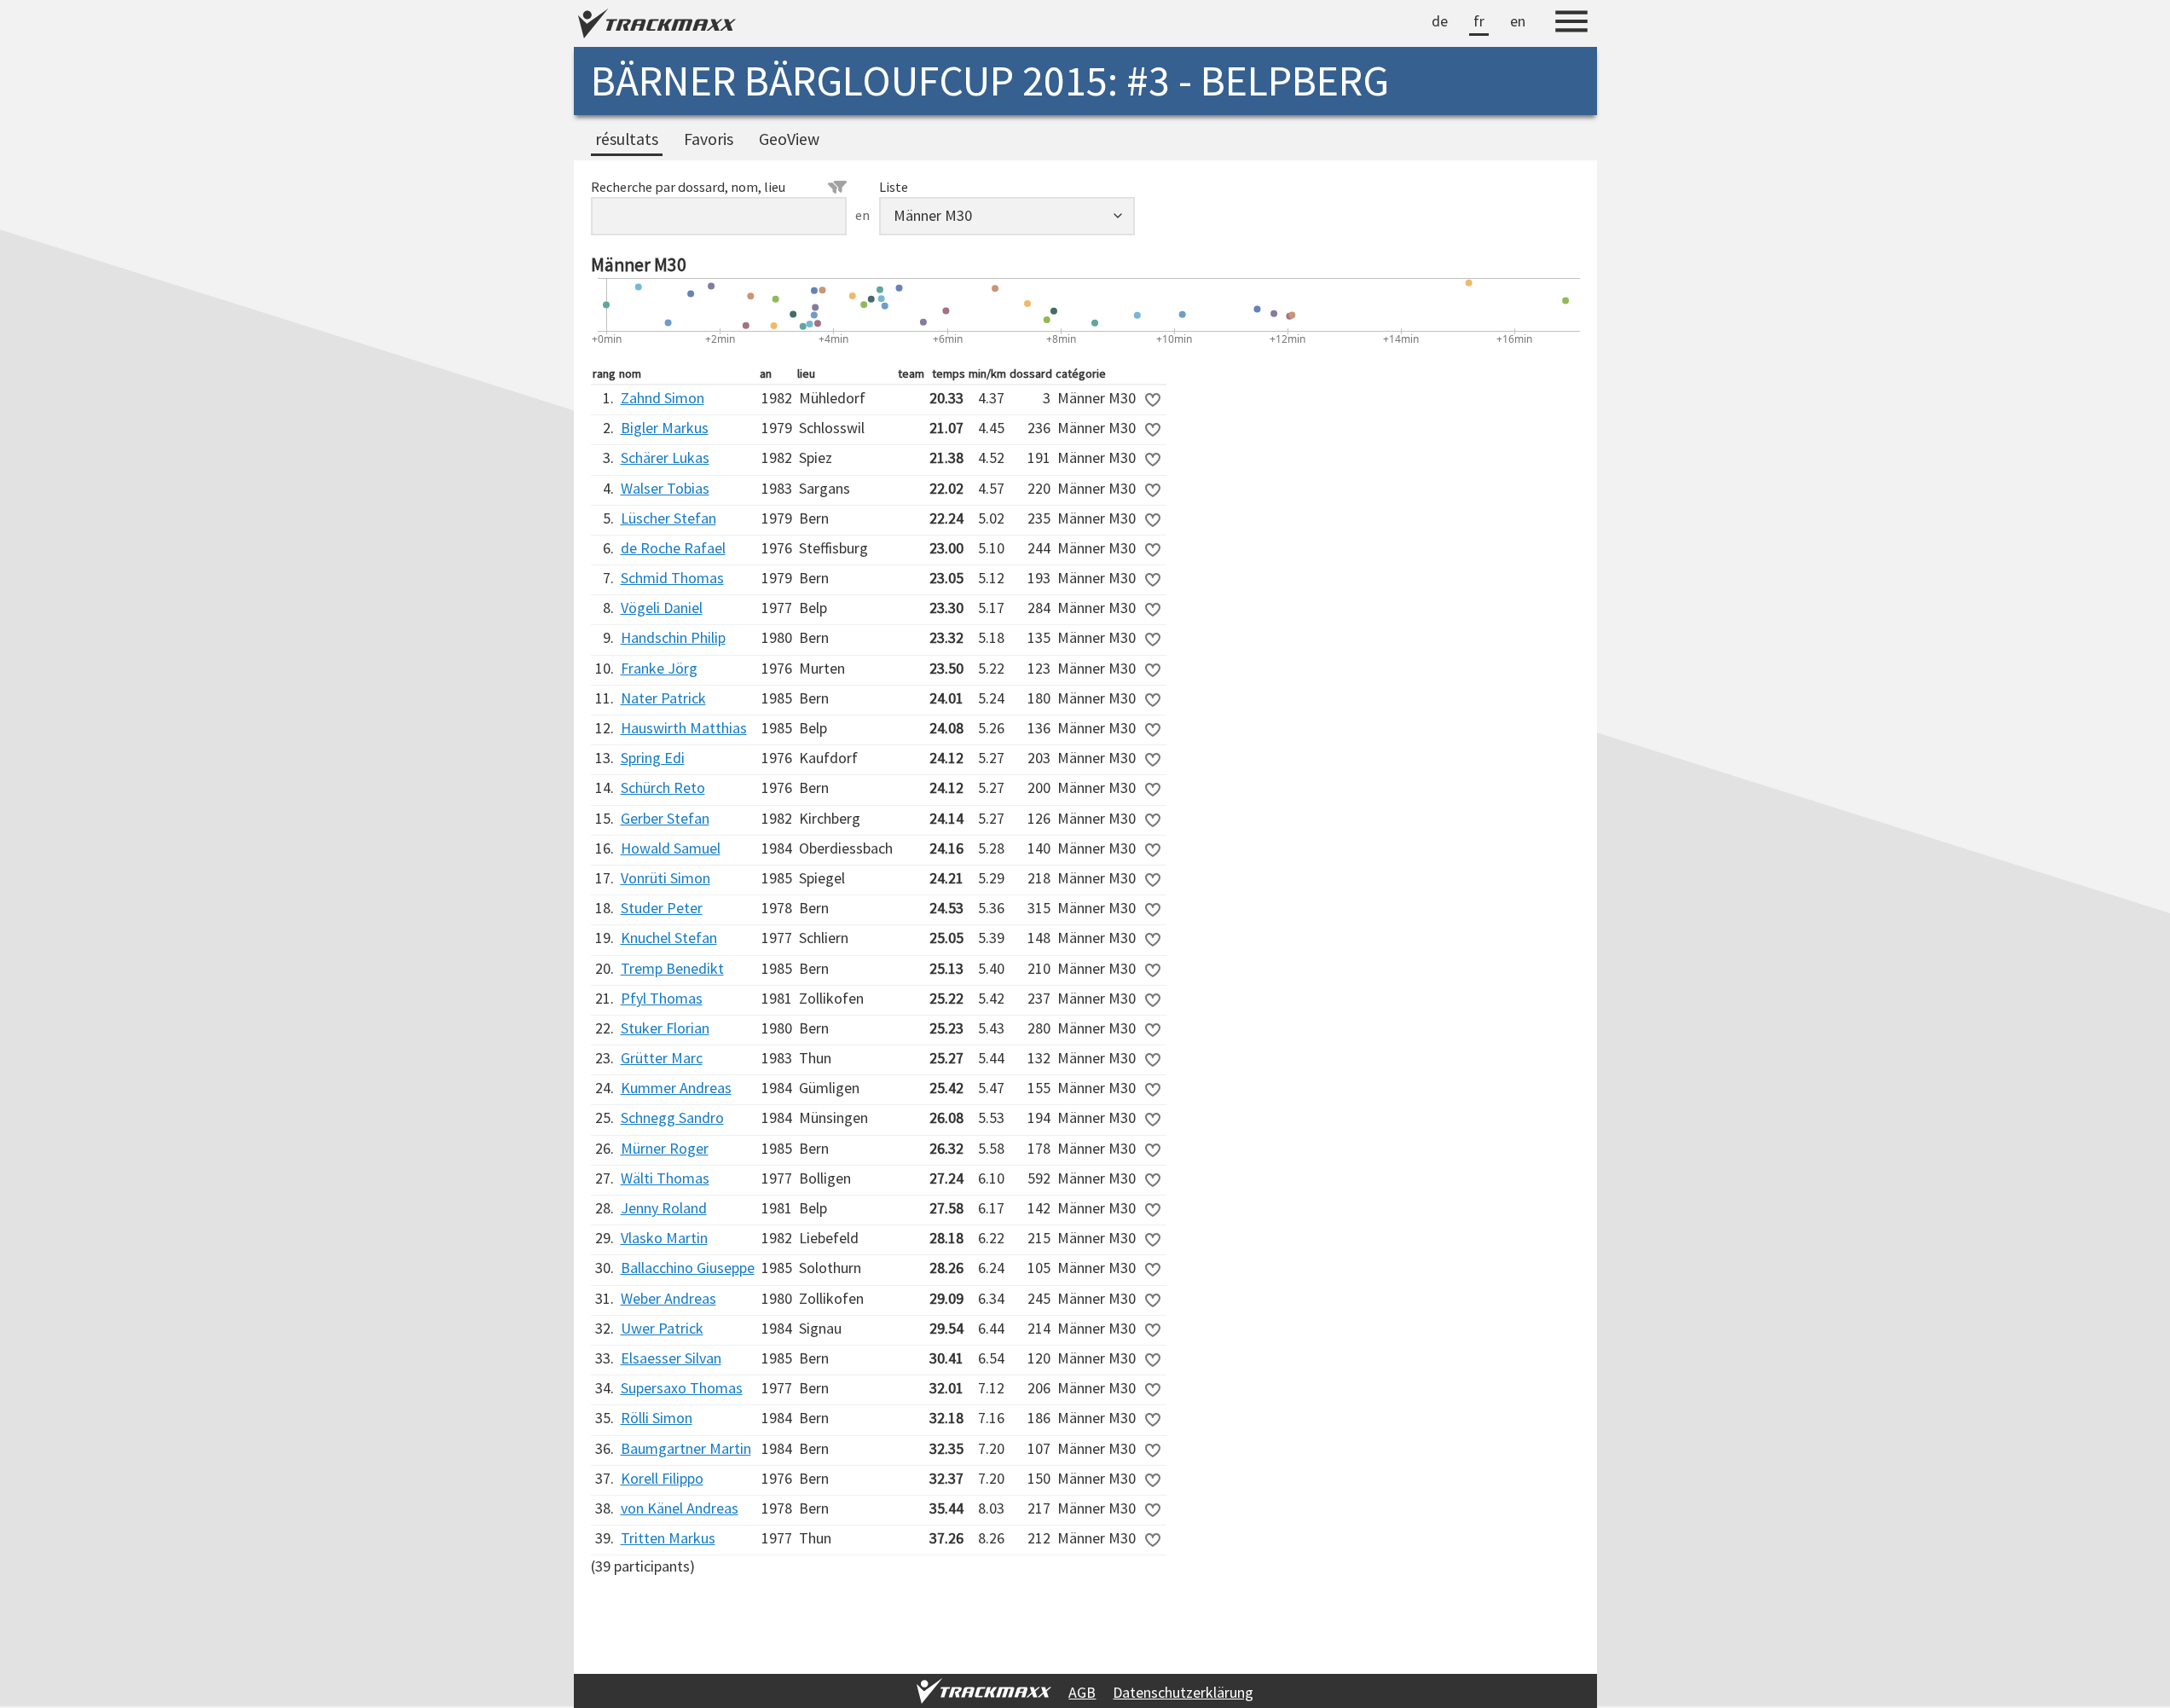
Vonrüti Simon (665, 878)
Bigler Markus (665, 428)
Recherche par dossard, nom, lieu (688, 187)
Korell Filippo (662, 1478)
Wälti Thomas (665, 1178)
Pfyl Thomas (662, 998)
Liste (894, 187)
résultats (627, 139)
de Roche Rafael (673, 548)
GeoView (789, 139)
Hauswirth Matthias (684, 728)
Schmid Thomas (672, 578)
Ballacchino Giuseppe (688, 1268)
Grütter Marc (662, 1058)
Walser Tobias (665, 488)
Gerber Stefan (665, 818)
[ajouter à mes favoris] (1153, 400)
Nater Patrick (663, 698)
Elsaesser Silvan (671, 1358)
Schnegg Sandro (672, 1117)
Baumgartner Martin (686, 1448)
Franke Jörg (659, 668)
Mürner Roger (665, 1148)
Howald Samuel (671, 848)
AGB (1082, 1692)
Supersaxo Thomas (682, 1388)
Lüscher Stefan (668, 518)
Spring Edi (653, 758)
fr (1479, 21)
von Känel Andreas (680, 1508)
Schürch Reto (663, 787)
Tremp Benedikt (672, 968)
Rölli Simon (657, 1418)
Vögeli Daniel (662, 608)
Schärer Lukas (665, 457)
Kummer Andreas (676, 1088)
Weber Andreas (668, 1298)
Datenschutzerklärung (1183, 1692)
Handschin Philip (673, 637)
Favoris (709, 139)
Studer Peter (662, 908)
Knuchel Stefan (669, 938)
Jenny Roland (664, 1208)
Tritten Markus (668, 1538)
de (1440, 21)
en (1518, 21)
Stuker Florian (665, 1028)
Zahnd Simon (663, 398)
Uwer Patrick (662, 1328)
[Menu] (1571, 24)
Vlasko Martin (664, 1238)
